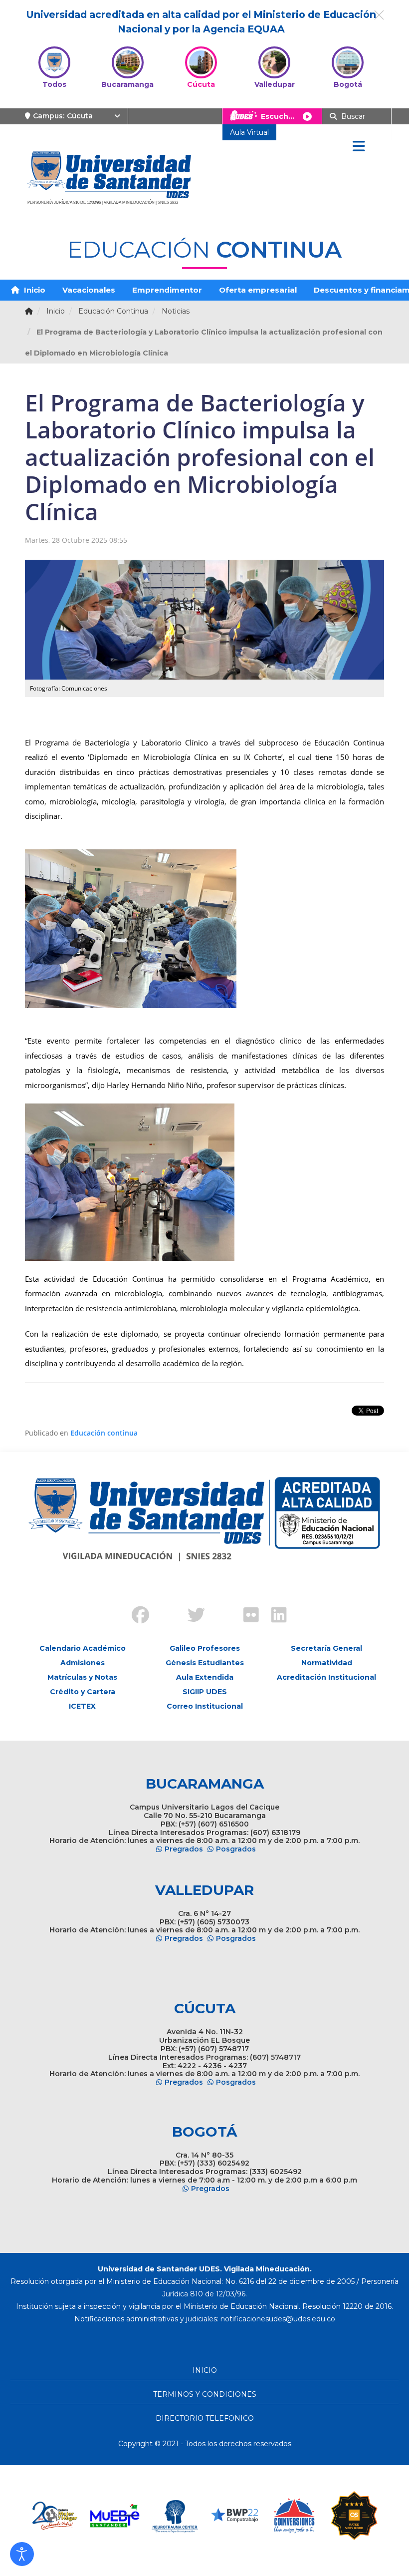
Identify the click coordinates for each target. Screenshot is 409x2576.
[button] (22, 2554)
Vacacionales (89, 290)
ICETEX (82, 1706)
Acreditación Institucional (326, 1677)
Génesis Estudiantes (205, 1663)
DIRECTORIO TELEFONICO (205, 2418)
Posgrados (236, 1849)
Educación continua (104, 1433)
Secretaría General (326, 1648)
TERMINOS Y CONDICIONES (205, 2394)
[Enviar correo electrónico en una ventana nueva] (278, 2319)
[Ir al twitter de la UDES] (191, 1616)
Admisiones (83, 1663)
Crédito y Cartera (83, 1692)
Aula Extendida (205, 1677)
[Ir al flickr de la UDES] (246, 1616)
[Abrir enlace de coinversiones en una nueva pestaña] (258, 2516)
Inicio (34, 290)
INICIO (205, 2370)
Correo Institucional (205, 1706)
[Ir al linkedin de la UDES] (274, 1616)
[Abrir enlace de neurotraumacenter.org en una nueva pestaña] (139, 2516)
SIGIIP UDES (205, 1692)
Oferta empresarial (258, 290)
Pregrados (184, 1849)
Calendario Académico (83, 1648)
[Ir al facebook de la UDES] (135, 1616)
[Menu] (359, 147)
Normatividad (327, 1663)
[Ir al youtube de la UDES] (218, 1607)
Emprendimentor (167, 290)
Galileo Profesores (205, 1648)
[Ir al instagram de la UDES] (163, 1607)
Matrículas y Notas (82, 1677)
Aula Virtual (249, 132)
